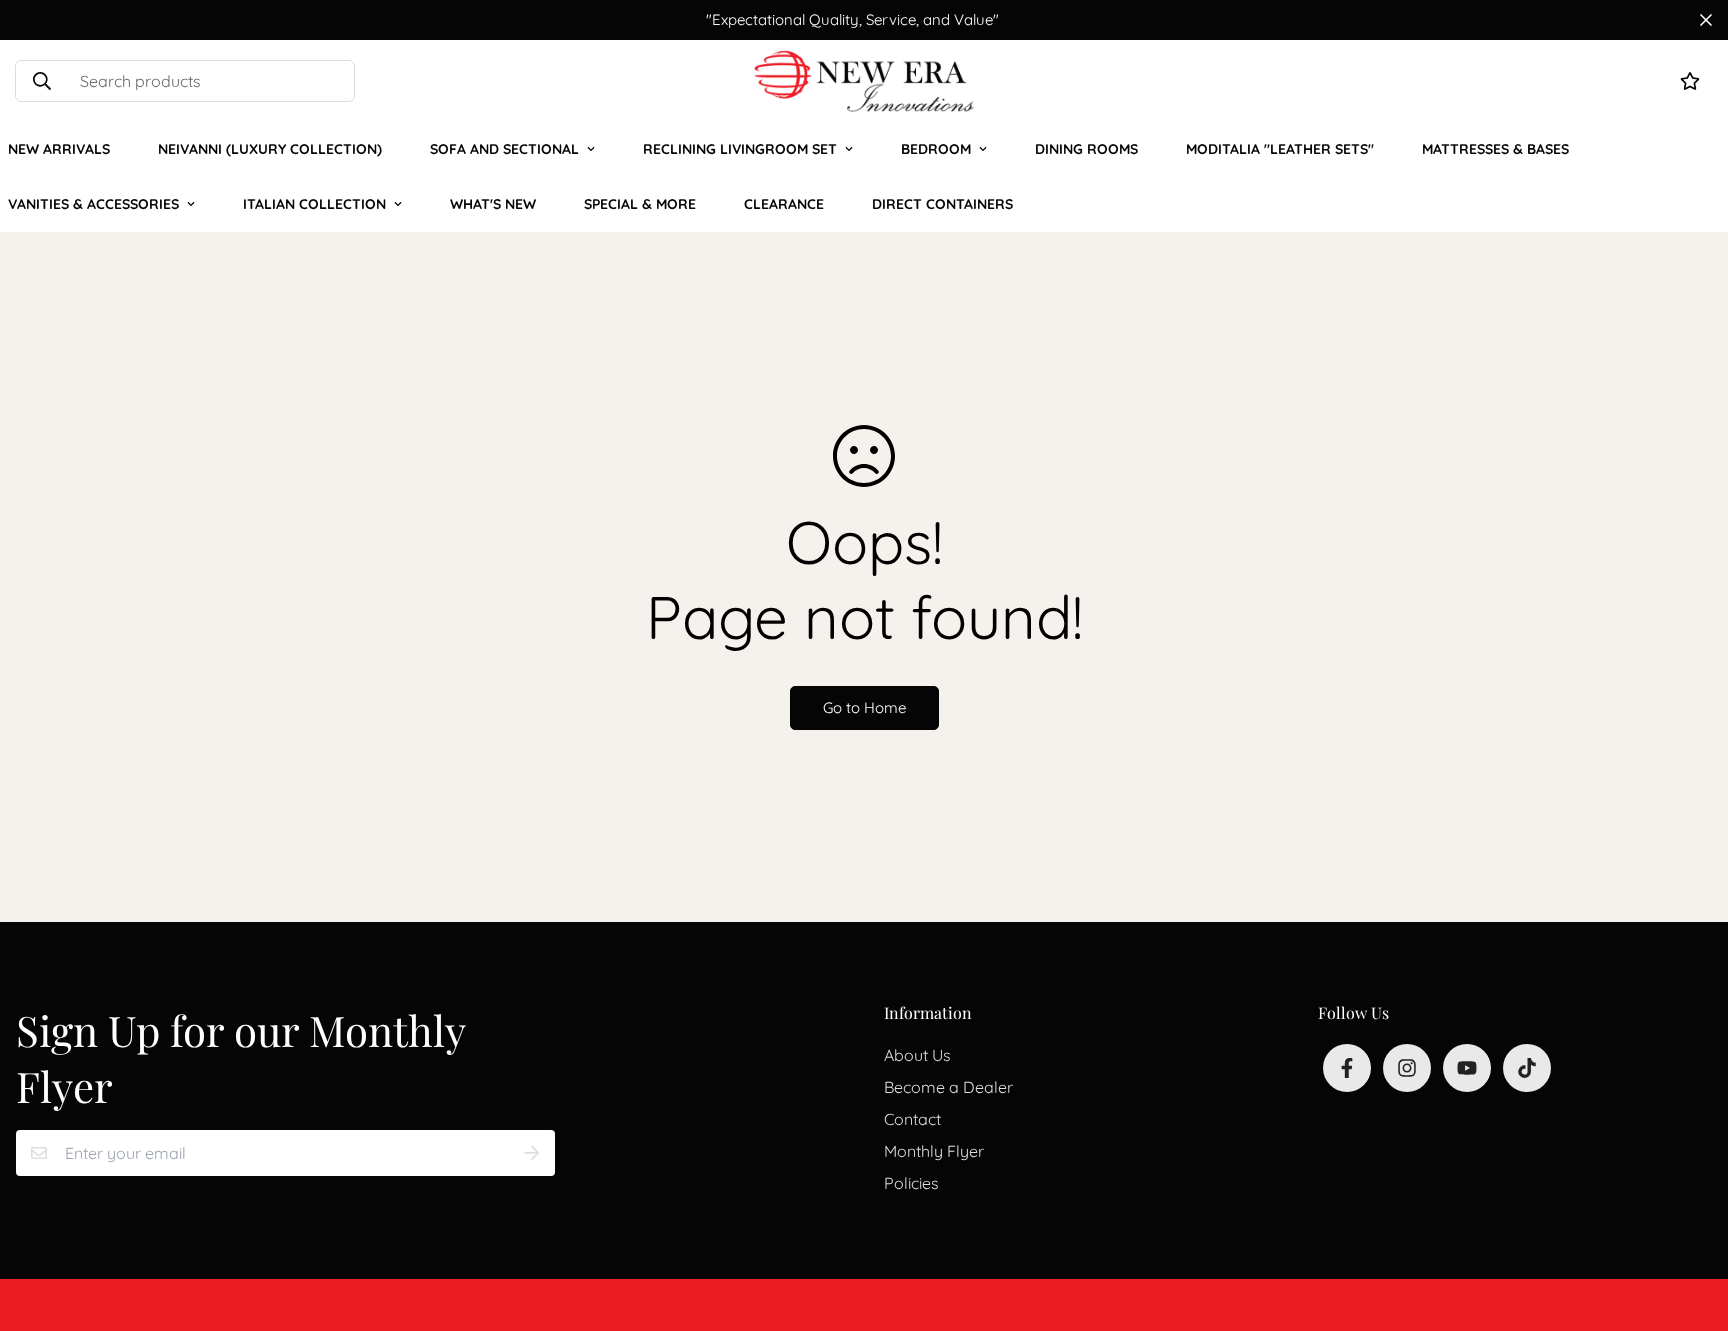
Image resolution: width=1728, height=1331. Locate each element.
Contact (912, 1119)
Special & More (640, 204)
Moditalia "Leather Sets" (1280, 149)
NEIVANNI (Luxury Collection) (270, 149)
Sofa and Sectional (504, 149)
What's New (493, 204)
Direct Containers (942, 204)
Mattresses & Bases (1495, 149)
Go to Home (864, 707)
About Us (917, 1055)
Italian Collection (314, 204)
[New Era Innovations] (864, 81)
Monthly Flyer (934, 1151)
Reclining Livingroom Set (740, 149)
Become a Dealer (948, 1087)
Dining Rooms (1086, 149)
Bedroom (936, 149)
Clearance (784, 204)
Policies (911, 1183)
